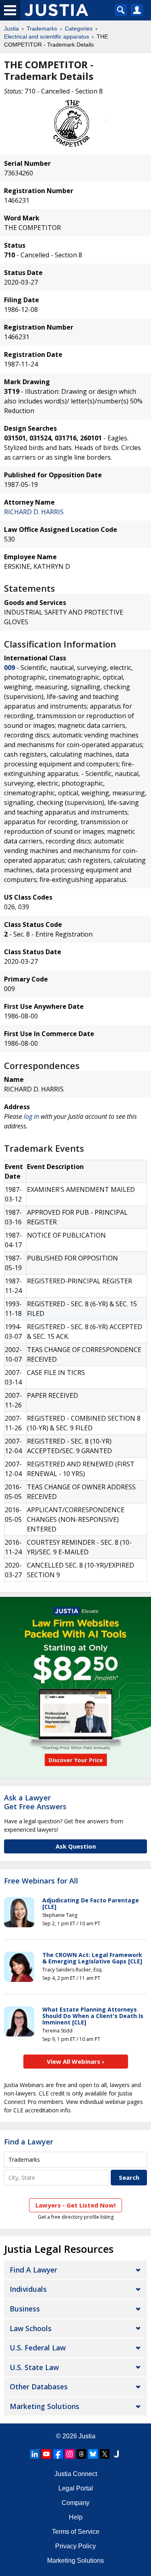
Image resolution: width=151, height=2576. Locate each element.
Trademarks (42, 29)
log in (31, 1116)
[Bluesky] (93, 2454)
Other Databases (39, 2387)
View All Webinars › (75, 2061)
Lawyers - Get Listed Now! (75, 2205)
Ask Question (76, 1846)
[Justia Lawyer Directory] (116, 2454)
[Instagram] (70, 2454)
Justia (11, 29)
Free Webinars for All (41, 1881)
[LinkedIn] (35, 2454)
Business (25, 2309)
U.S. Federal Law (38, 2348)
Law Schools (31, 2328)
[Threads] (81, 2454)
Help (76, 2517)
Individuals (28, 2289)
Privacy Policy (75, 2546)
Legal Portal (76, 2488)
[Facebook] (58, 2454)
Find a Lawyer (29, 2142)
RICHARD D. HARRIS (34, 512)
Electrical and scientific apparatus (47, 37)
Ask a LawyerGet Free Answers (35, 1802)
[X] (105, 2454)
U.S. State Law (34, 2367)
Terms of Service (76, 2532)
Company (75, 2503)
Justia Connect (76, 2474)
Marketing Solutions (44, 2406)
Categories (79, 29)
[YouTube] (46, 2454)
